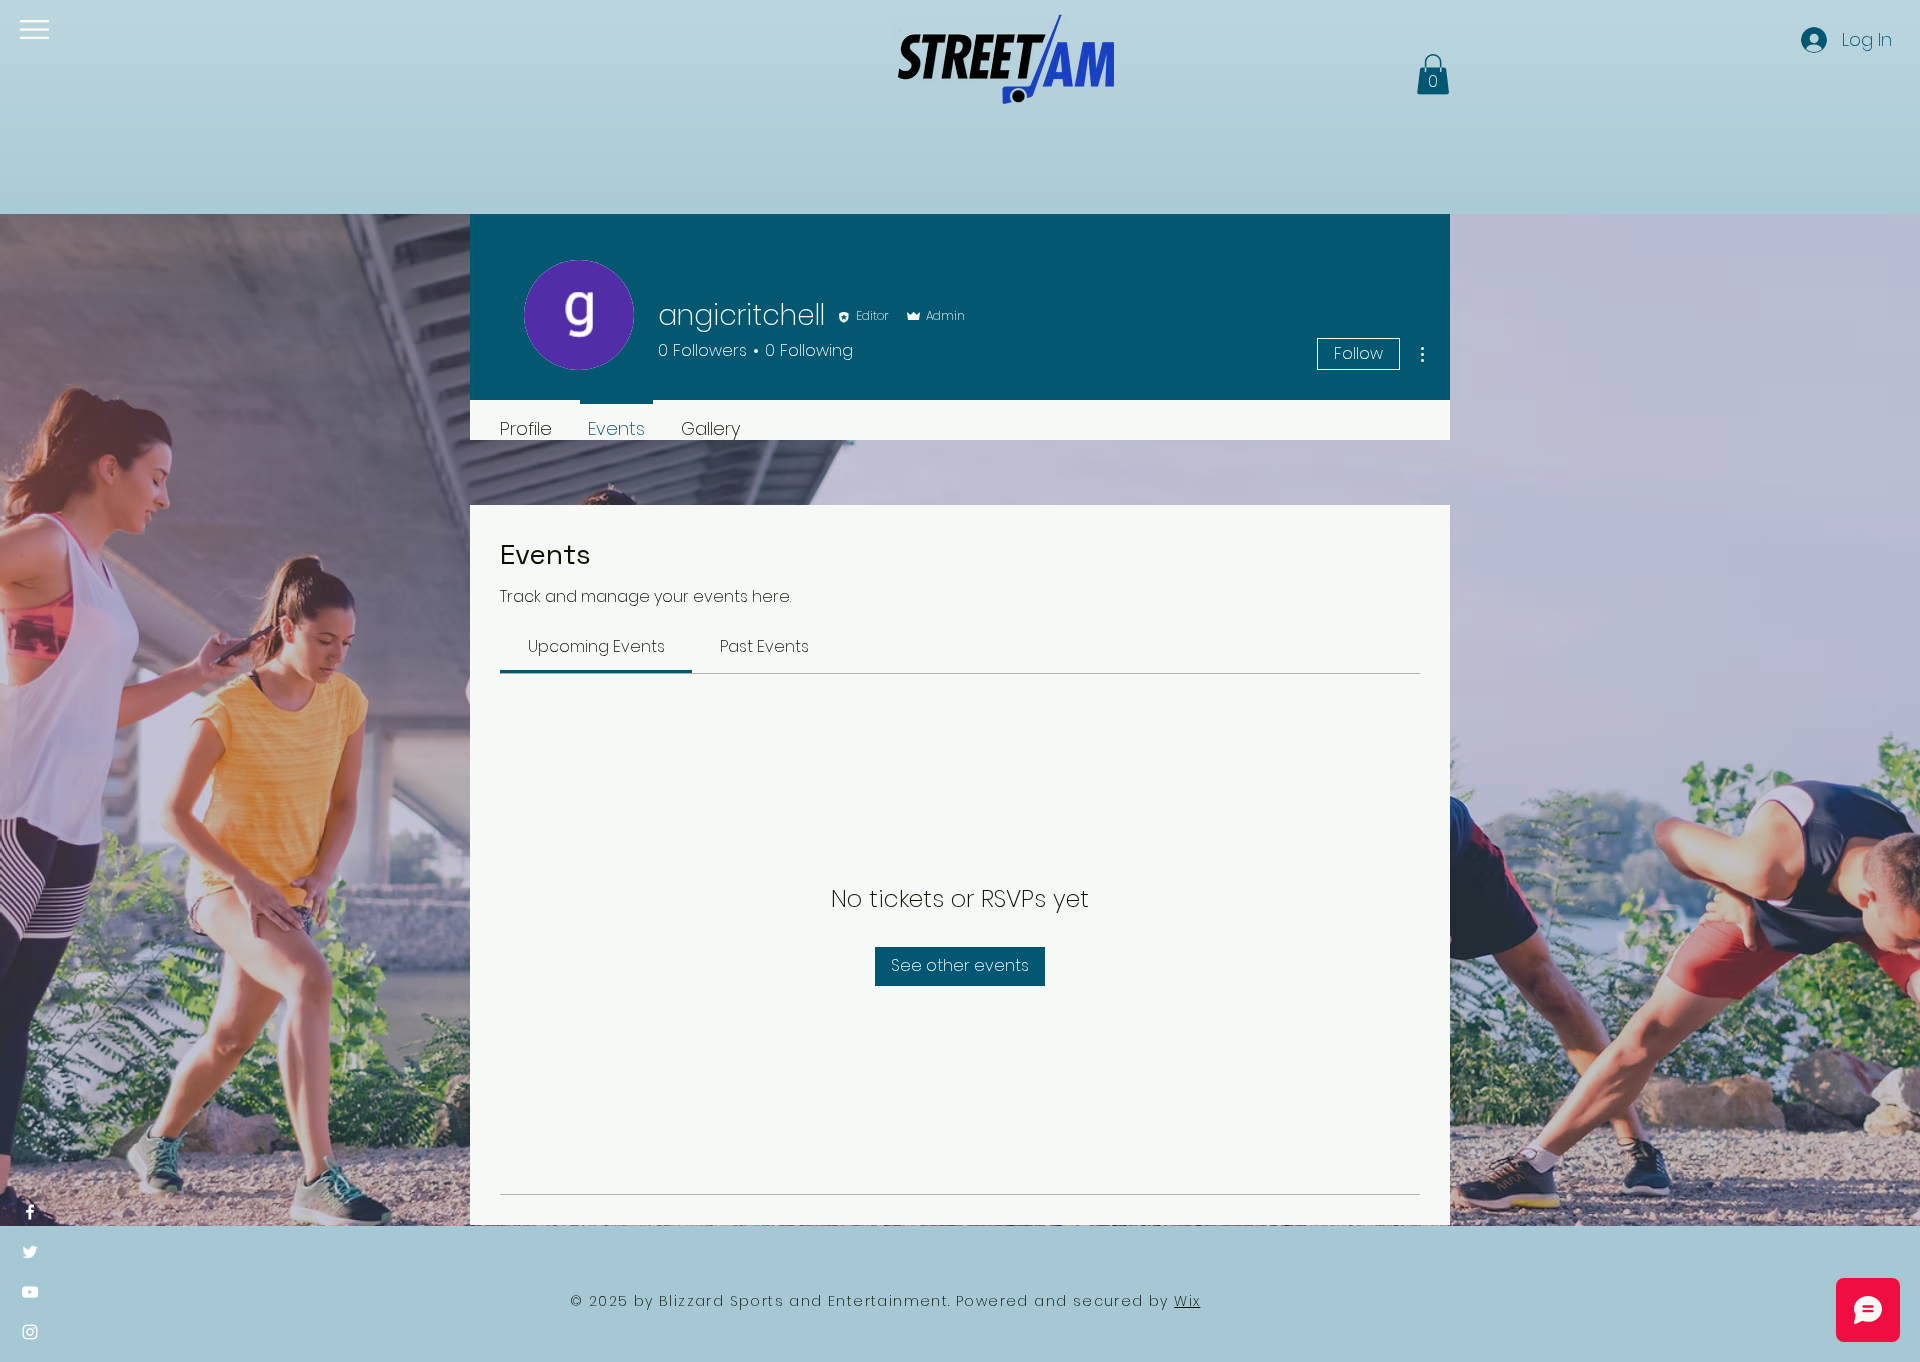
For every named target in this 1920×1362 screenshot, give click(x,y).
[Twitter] (30, 1252)
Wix (1187, 1301)
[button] (34, 29)
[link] (596, 646)
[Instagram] (30, 1332)
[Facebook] (30, 1212)
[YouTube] (30, 1292)
